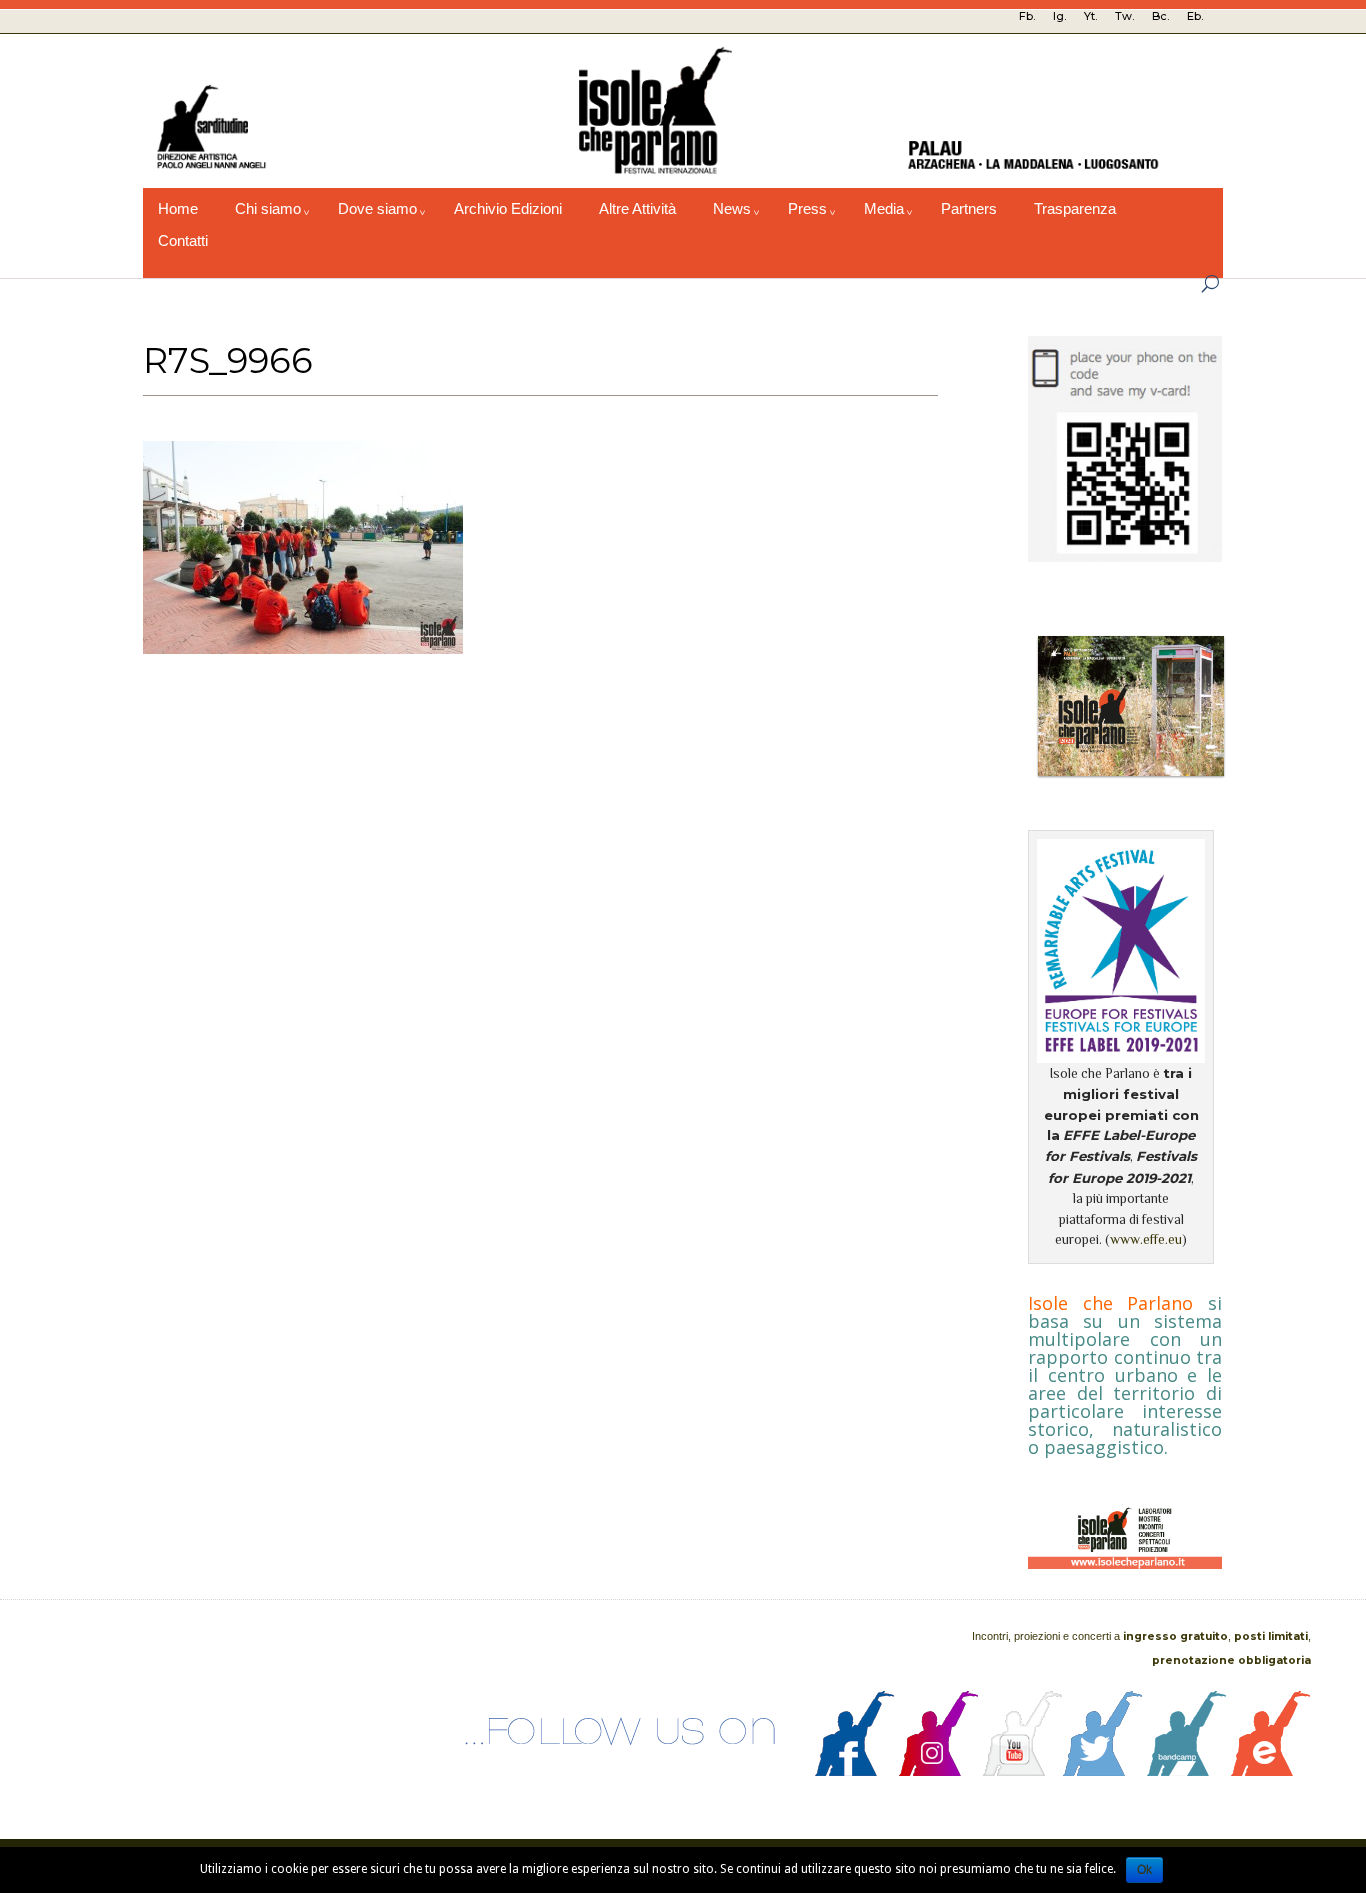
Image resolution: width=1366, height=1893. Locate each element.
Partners (969, 209)
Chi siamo (268, 209)
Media (884, 209)
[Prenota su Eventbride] (1271, 1771)
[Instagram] (939, 1771)
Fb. (1027, 16)
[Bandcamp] (1187, 1771)
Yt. (1090, 16)
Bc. (1160, 16)
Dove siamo (377, 209)
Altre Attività (637, 209)
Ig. (1059, 16)
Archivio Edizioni (508, 209)
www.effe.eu (1146, 1239)
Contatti (183, 241)
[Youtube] (1023, 1771)
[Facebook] (855, 1771)
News (732, 209)
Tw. (1124, 16)
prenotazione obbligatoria (1231, 1660)
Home (178, 209)
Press (807, 209)
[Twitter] (1103, 1771)
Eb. (1195, 16)
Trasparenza (1075, 209)
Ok (1144, 1870)
